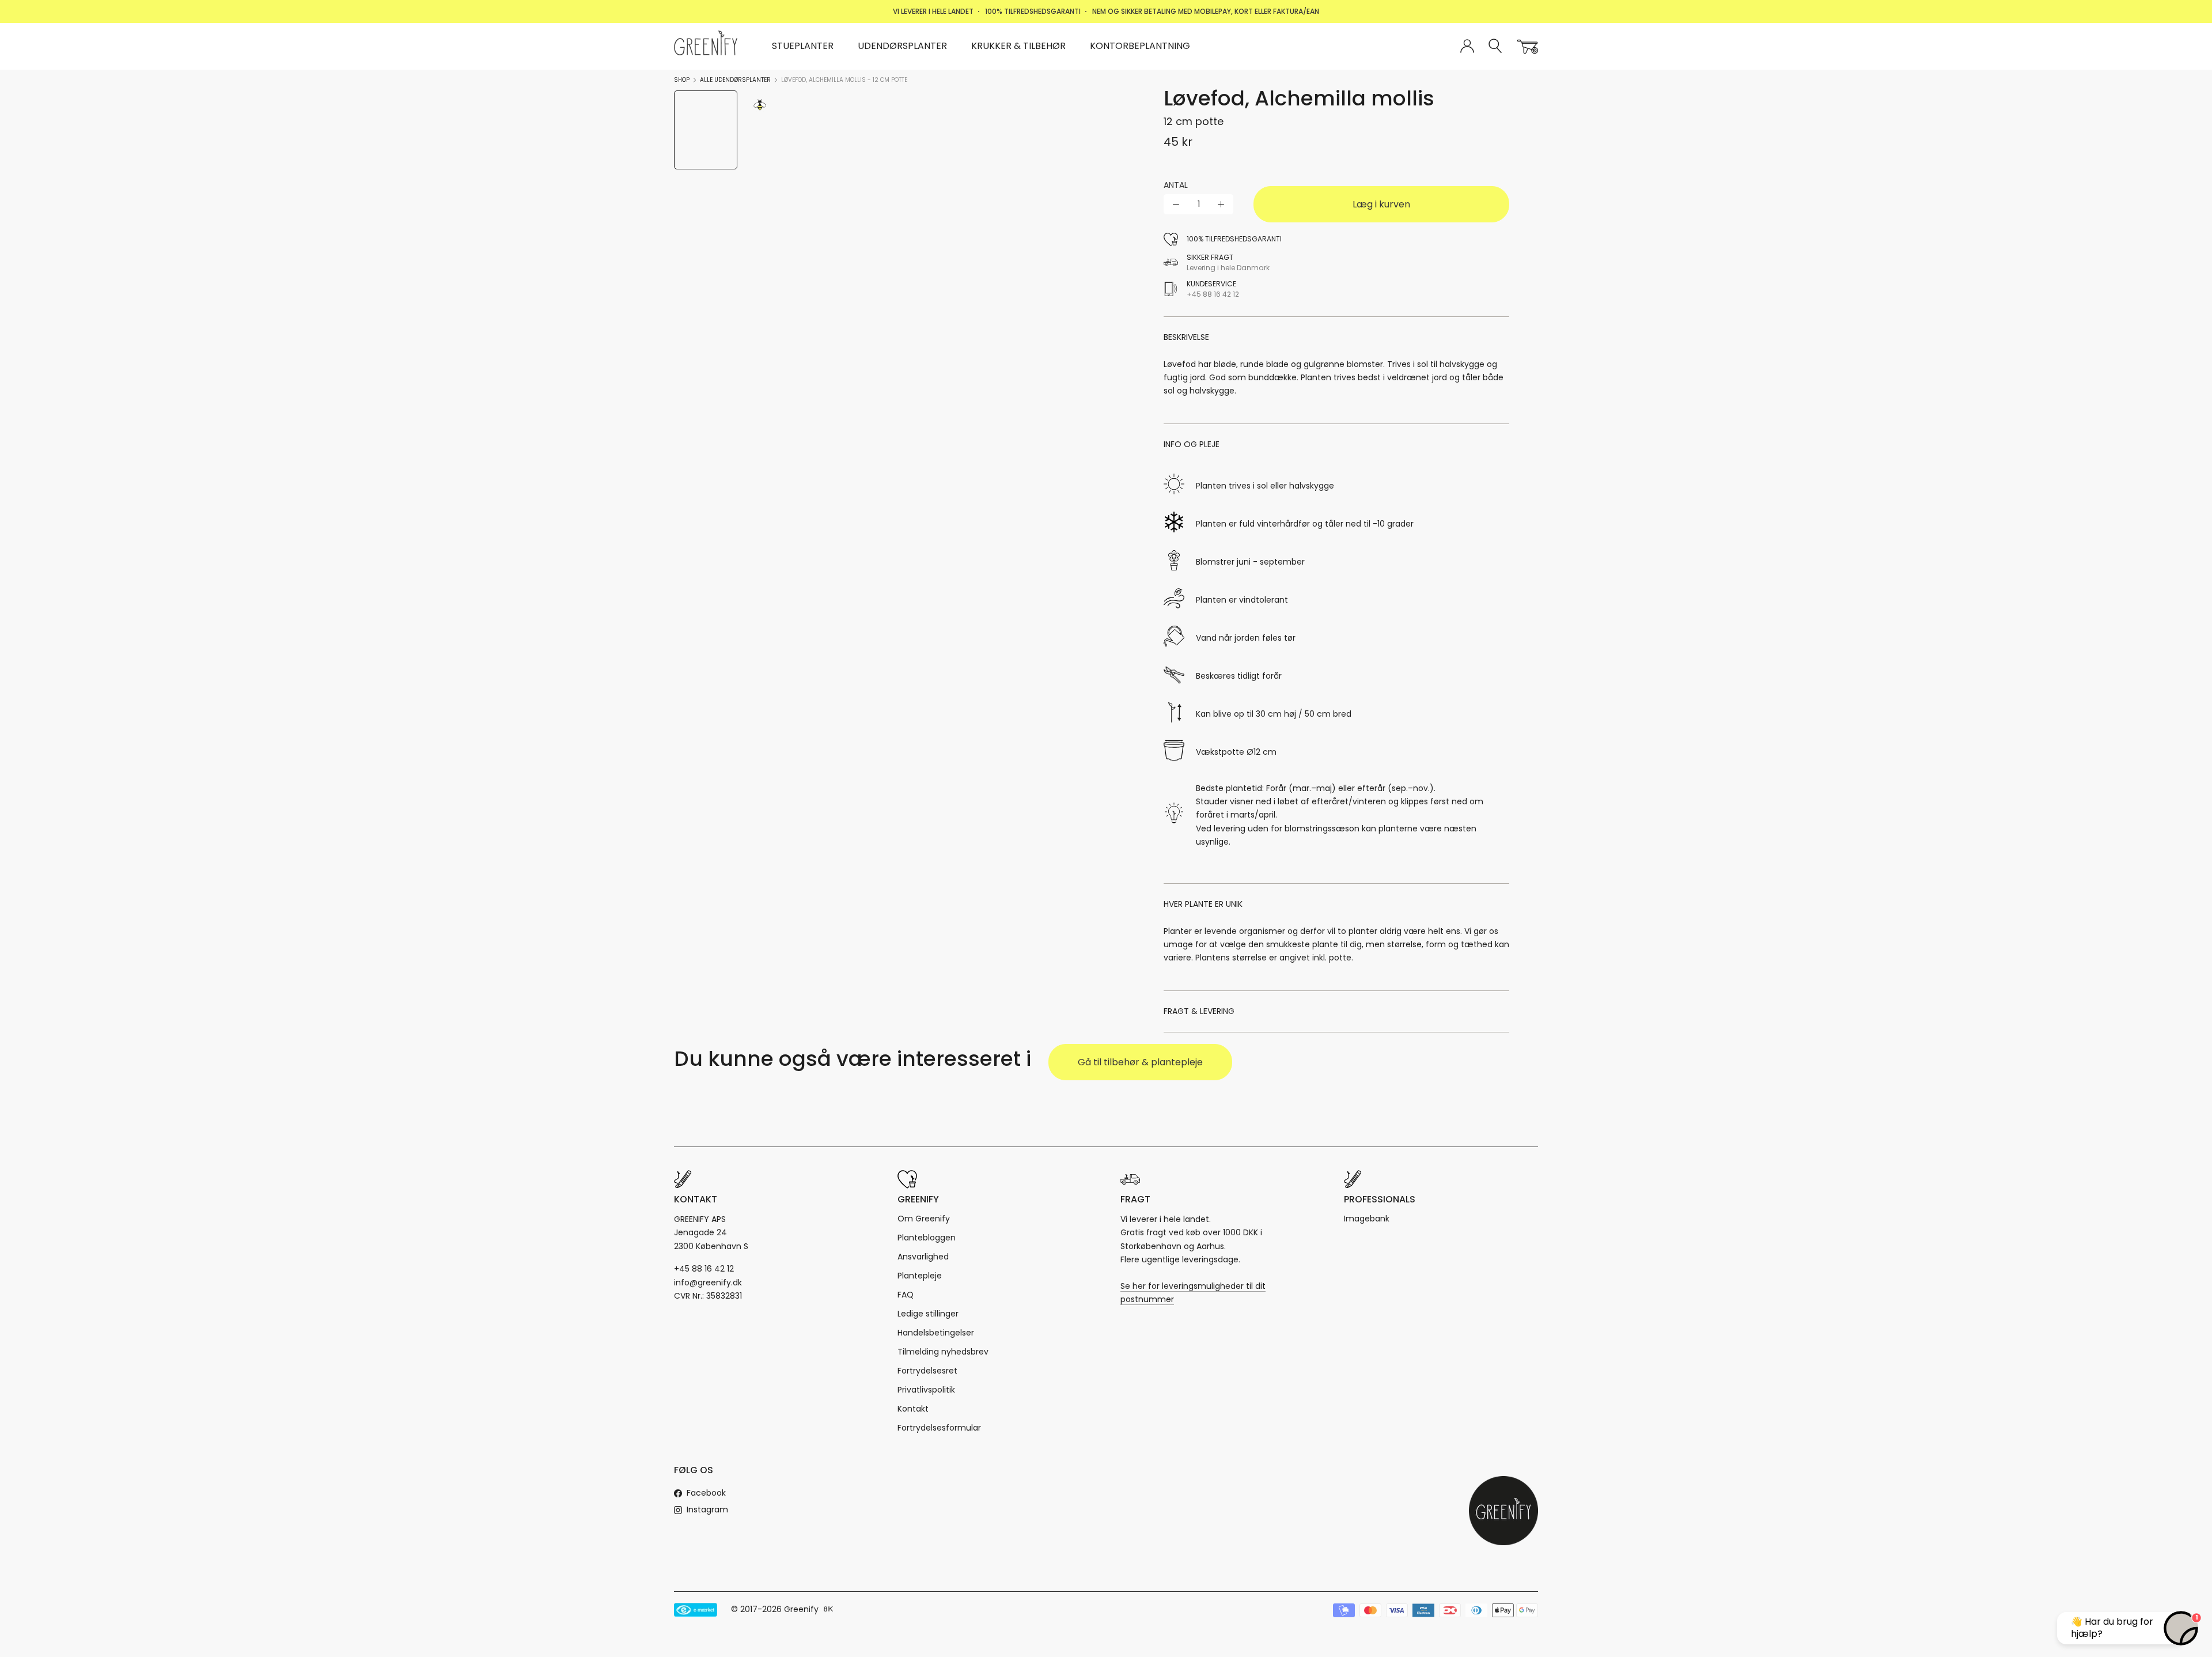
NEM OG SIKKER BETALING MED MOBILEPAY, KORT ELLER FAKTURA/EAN (1206, 11)
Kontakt (913, 1409)
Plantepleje (920, 1276)
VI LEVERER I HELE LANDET (933, 11)
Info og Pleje (1192, 444)
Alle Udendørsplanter (735, 80)
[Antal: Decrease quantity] (1176, 204)
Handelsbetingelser (936, 1333)
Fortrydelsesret (927, 1371)
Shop (682, 80)
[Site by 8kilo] (828, 1610)
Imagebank (1367, 1219)
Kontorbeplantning (1140, 46)
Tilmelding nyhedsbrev (943, 1352)
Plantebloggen (927, 1238)
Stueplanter (803, 46)
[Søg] (1496, 46)
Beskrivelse (1186, 337)
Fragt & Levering (1199, 1011)
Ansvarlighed (923, 1257)
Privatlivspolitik (926, 1390)
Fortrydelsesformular (939, 1428)
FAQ (906, 1295)
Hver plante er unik (1203, 904)
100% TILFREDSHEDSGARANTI (1033, 11)
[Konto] (1467, 47)
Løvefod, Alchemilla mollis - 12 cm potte (844, 80)
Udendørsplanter (902, 46)
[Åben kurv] (1528, 47)
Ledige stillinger (928, 1314)
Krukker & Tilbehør (1018, 46)
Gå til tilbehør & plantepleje (1140, 1062)
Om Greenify (924, 1219)
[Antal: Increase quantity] (1221, 204)
